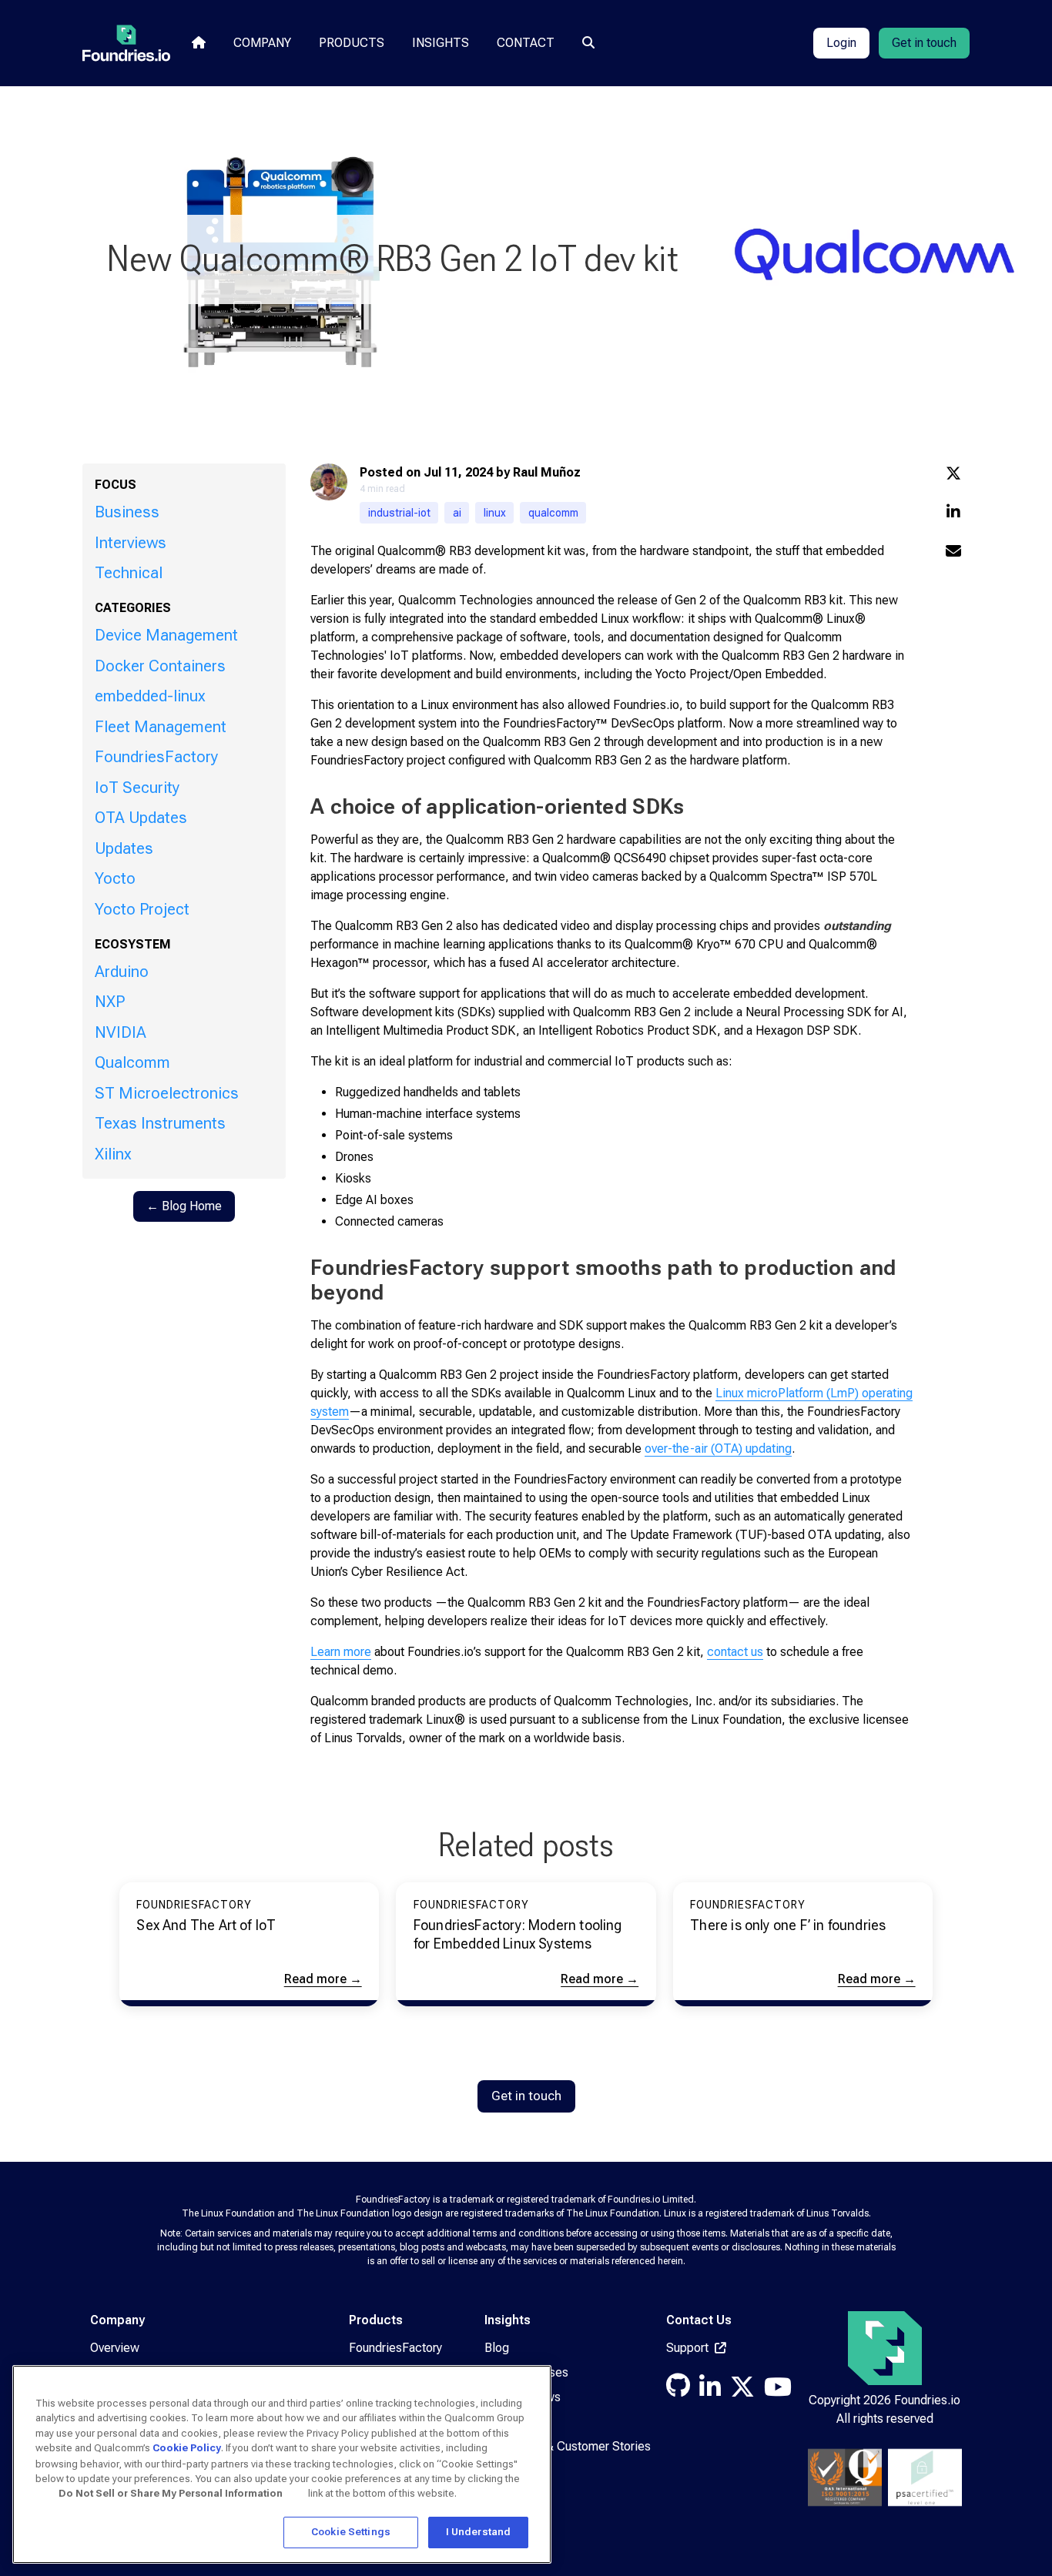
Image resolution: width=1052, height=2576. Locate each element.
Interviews (131, 543)
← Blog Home (184, 1206)
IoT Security (137, 788)
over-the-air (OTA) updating (718, 1449)
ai (457, 513)
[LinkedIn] (710, 2392)
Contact (526, 43)
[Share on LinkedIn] (953, 513)
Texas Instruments (160, 1123)
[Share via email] (953, 552)
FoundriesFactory (156, 757)
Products (352, 43)
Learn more (341, 1652)
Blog (497, 2348)
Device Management (166, 635)
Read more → (323, 1979)
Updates (124, 848)
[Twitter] (742, 2392)
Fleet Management (161, 727)
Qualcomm (132, 1062)
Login (841, 43)
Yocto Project (142, 909)
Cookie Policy (187, 2448)
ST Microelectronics (167, 1093)
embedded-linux (150, 696)
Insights (441, 43)
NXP (110, 1002)
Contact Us (699, 2320)
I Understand (479, 2532)
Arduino (122, 972)
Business (127, 512)
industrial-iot (399, 513)
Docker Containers (160, 666)
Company (262, 43)
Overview (115, 2348)
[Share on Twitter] (953, 475)
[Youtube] (778, 2392)
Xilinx (113, 1154)
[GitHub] (678, 2390)
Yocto (115, 878)
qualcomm (553, 513)
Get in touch (924, 43)
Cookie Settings (351, 2532)
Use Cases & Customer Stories (568, 2446)
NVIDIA (121, 1032)
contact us (735, 1652)
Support (689, 2348)
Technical (129, 573)
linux (495, 513)
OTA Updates (141, 818)
